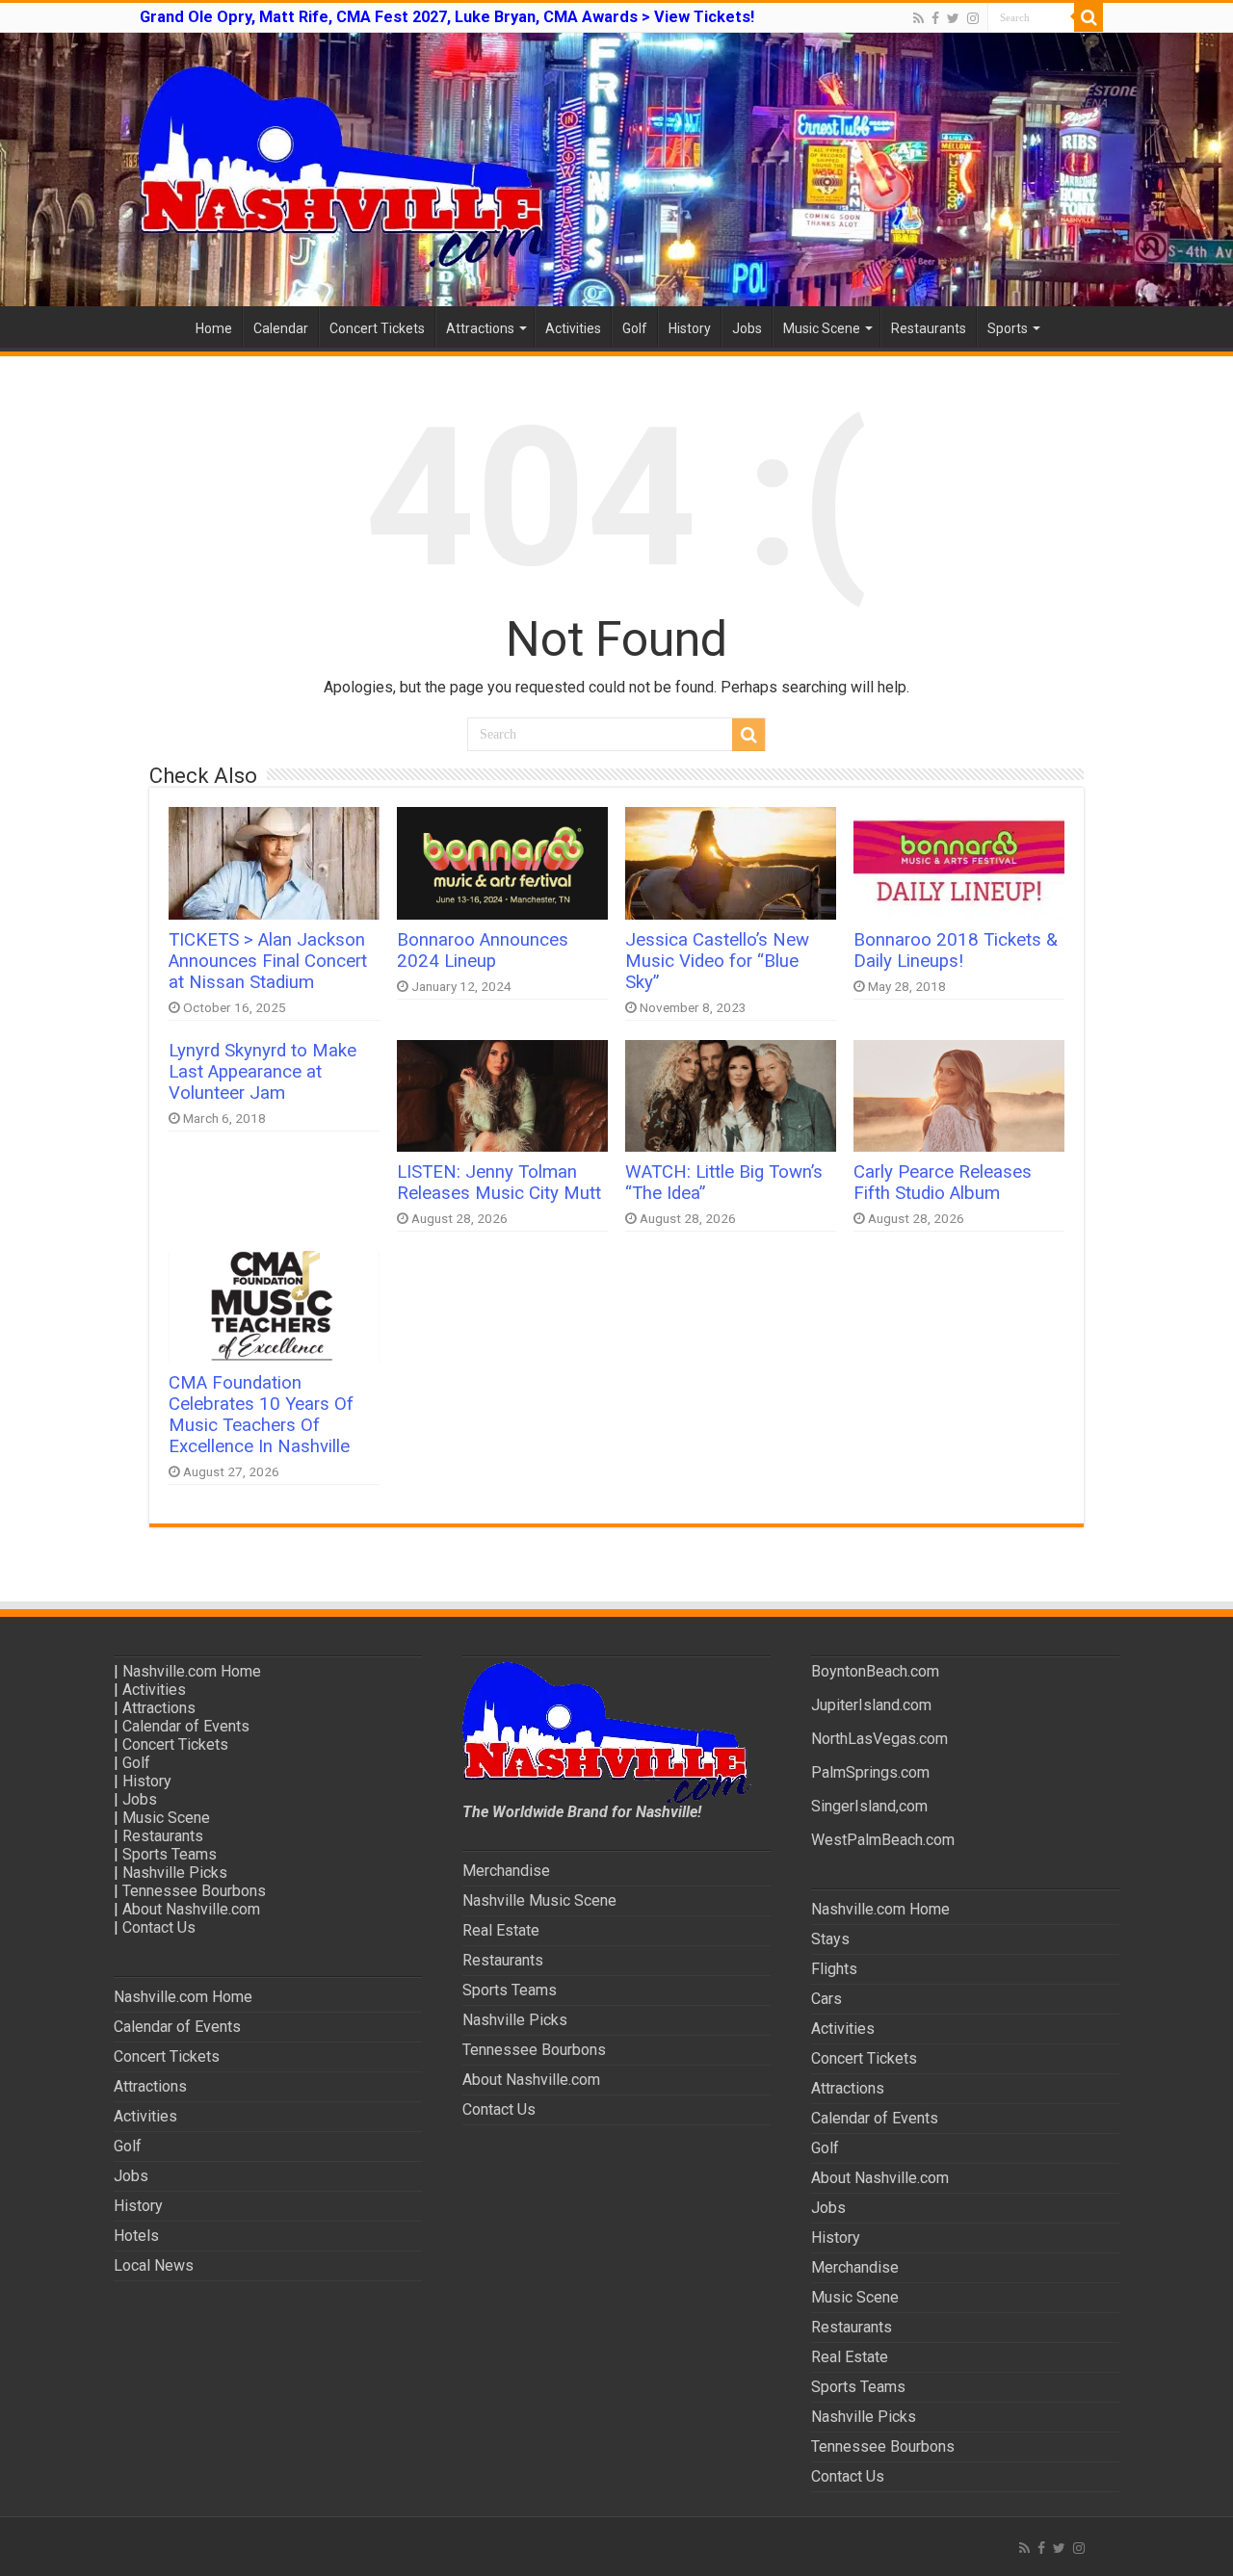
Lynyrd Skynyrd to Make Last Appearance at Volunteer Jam (262, 1072)
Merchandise (506, 1871)
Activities (573, 328)
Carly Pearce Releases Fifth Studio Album (943, 1183)
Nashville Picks (175, 1873)
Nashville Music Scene (539, 1900)
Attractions (480, 328)
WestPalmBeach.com (883, 1840)
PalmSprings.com (870, 1772)
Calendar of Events (186, 1726)
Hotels (136, 2236)
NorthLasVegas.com (879, 1739)
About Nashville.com (191, 1909)
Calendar (281, 328)
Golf (635, 328)
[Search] (1089, 17)
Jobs (747, 328)
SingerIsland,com (869, 1806)
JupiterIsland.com (871, 1705)
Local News (154, 2265)
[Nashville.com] (616, 169)
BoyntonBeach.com (875, 1671)
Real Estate (501, 1930)
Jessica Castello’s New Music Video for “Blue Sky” (717, 961)
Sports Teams (170, 1854)
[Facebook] (935, 18)
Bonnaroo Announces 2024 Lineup (483, 950)
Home (214, 328)
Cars (826, 1999)
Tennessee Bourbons (194, 1891)
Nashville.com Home (192, 1671)
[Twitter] (953, 18)
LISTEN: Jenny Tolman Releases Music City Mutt (499, 1183)
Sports (1008, 328)
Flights (834, 1969)
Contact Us (159, 1927)
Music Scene (822, 328)
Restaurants (929, 328)
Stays (830, 1939)
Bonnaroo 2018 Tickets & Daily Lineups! (956, 950)
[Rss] (918, 18)
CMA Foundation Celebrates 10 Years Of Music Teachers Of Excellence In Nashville (261, 1415)
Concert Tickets (377, 328)
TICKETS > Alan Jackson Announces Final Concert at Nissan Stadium (268, 961)
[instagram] (973, 18)
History (690, 328)
